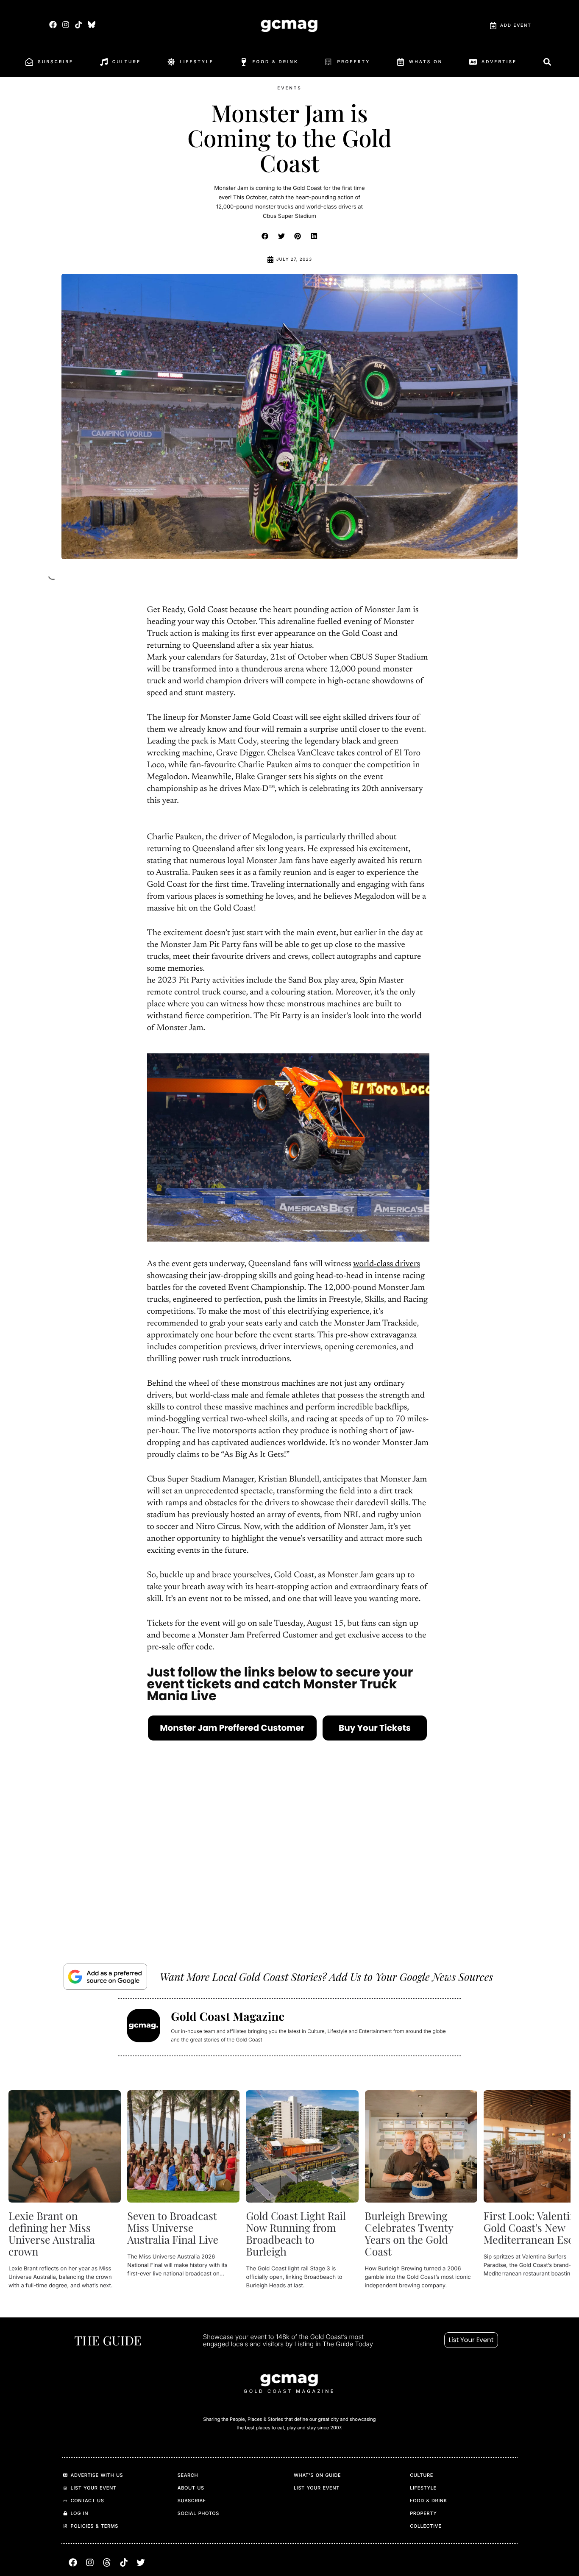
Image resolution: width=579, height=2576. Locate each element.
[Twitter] (141, 2562)
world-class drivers (387, 1264)
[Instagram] (66, 24)
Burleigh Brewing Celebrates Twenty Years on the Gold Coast (409, 2234)
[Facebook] (53, 24)
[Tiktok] (79, 24)
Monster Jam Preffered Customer (232, 1728)
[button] (265, 236)
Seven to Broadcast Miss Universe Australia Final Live (173, 2228)
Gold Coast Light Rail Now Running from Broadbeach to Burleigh (296, 2234)
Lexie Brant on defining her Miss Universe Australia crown (52, 2234)
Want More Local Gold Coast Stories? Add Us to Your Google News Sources (326, 1976)
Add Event (516, 25)
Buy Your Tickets (375, 1728)
